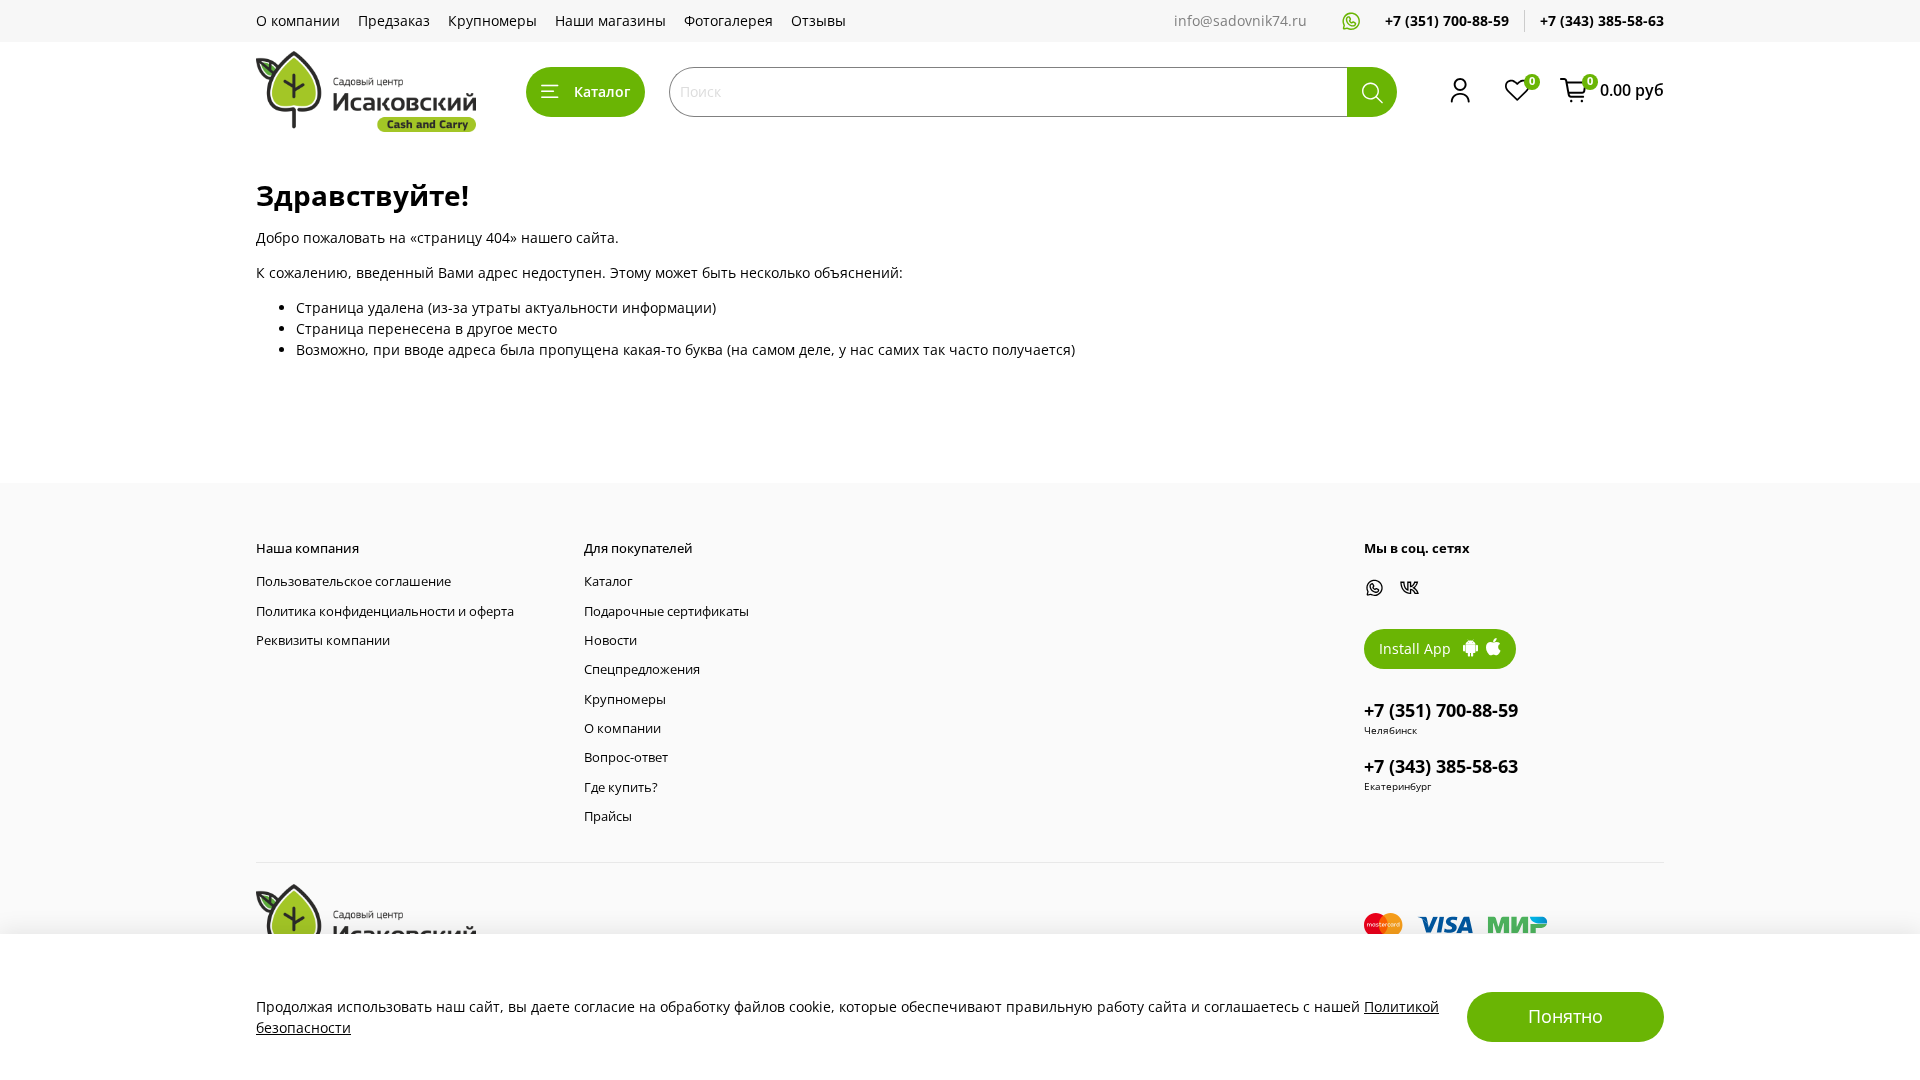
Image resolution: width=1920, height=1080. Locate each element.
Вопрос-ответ (626, 757)
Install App (1421, 648)
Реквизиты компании (323, 640)
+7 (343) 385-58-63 (1602, 20)
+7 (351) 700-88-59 (1447, 20)
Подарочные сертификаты (666, 611)
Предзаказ (394, 20)
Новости (610, 640)
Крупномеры (492, 20)
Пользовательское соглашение (353, 581)
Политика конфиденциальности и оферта (385, 611)
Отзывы (818, 20)
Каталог (602, 91)
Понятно (1565, 1016)
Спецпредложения (642, 669)
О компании (298, 20)
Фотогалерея (728, 20)
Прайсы (608, 816)
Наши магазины (610, 20)
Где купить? (621, 787)
